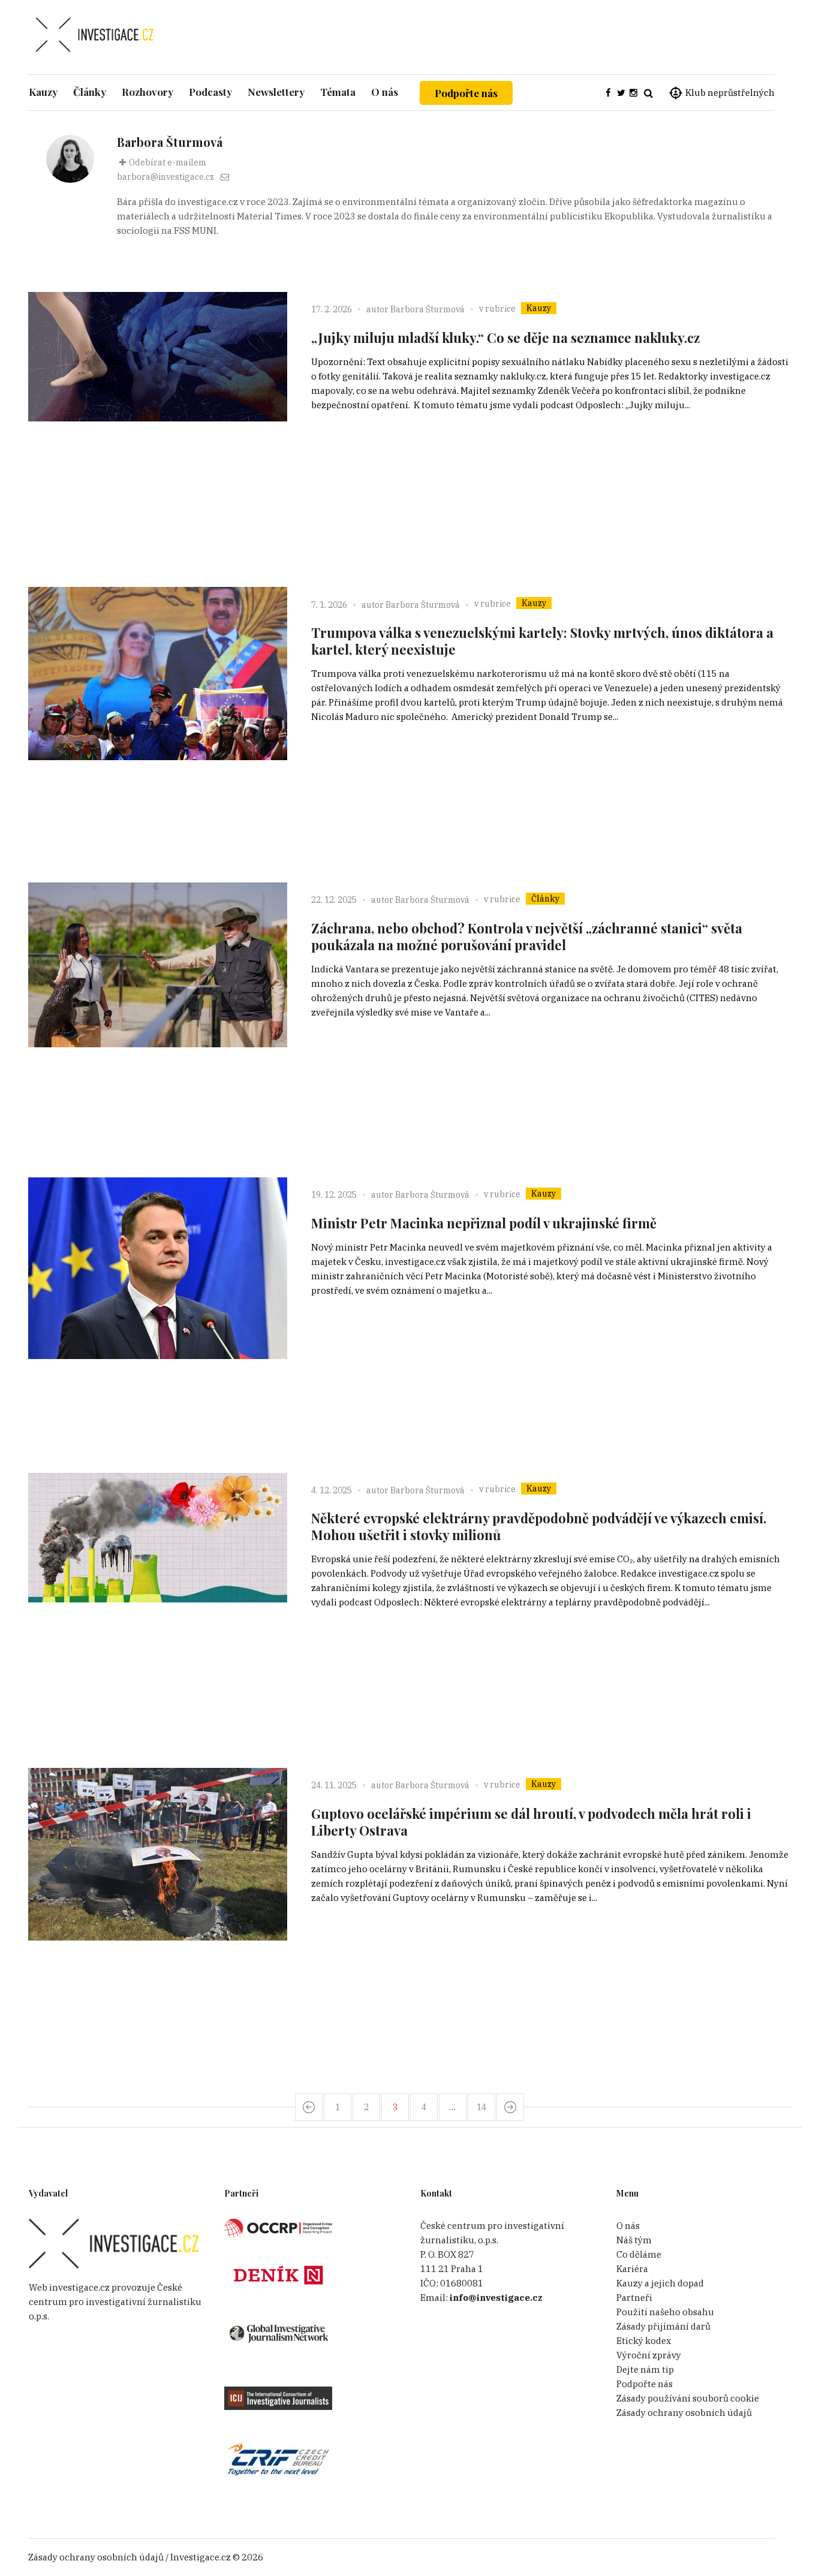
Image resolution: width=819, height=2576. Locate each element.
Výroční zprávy (649, 2355)
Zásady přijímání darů (663, 2326)
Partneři (634, 2298)
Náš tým (634, 2240)
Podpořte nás (466, 93)
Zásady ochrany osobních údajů (684, 2413)
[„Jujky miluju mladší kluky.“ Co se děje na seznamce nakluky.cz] (158, 421)
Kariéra (632, 2269)
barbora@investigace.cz (165, 177)
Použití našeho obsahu (665, 2312)
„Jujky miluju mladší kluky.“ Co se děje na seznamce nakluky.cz (505, 338)
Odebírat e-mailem (168, 162)
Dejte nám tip (645, 2369)
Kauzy (539, 308)
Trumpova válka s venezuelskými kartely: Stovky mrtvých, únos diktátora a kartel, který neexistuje (542, 641)
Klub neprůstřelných (730, 93)
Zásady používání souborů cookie (688, 2398)
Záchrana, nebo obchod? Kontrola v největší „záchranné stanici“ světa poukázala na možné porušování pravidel (527, 936)
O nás (628, 2226)
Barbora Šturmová (427, 309)
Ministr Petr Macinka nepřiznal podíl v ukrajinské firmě (484, 1223)
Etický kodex (644, 2341)
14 (481, 2107)
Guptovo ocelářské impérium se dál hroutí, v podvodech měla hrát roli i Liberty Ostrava (531, 1822)
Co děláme (639, 2254)
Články (545, 899)
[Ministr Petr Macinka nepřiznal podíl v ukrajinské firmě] (158, 1307)
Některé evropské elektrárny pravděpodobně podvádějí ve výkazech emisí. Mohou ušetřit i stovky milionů (539, 1526)
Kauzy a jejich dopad (660, 2283)
